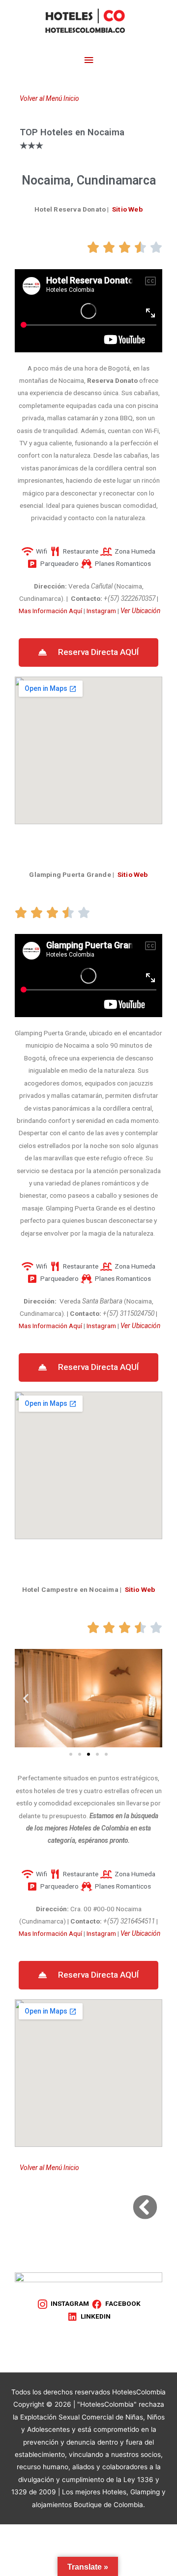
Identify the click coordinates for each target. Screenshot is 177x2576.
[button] (88, 652)
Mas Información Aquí (50, 611)
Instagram (101, 611)
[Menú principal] (88, 60)
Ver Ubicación (140, 611)
